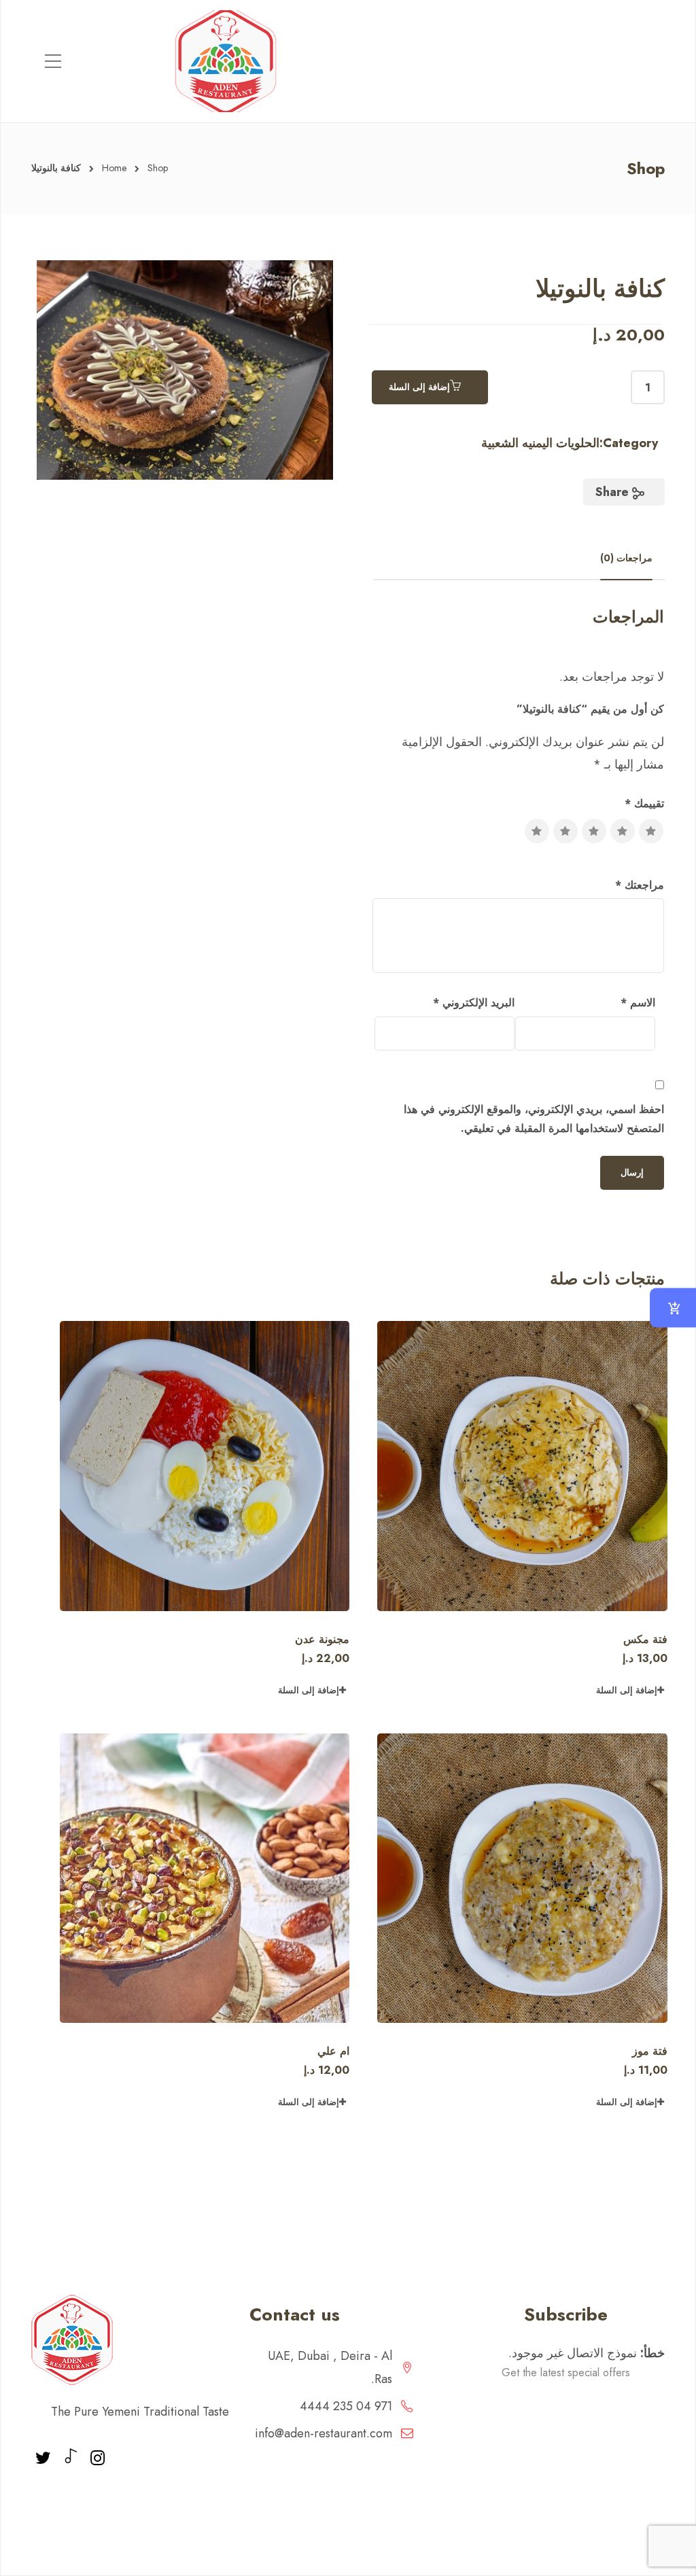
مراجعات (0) (626, 558)
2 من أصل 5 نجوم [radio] (623, 831)
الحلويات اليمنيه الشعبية (540, 443)
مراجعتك (640, 885)
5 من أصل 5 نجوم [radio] (537, 831)
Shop (158, 168)
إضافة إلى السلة (419, 387)
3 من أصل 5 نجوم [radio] (594, 831)
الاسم (638, 1003)
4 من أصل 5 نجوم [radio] (565, 831)
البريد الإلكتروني (474, 1003)
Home (114, 168)
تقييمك (644, 804)
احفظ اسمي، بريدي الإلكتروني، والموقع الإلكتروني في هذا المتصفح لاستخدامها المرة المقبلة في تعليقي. (534, 1119)
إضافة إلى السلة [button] (627, 1690)
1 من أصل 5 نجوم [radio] (651, 831)
